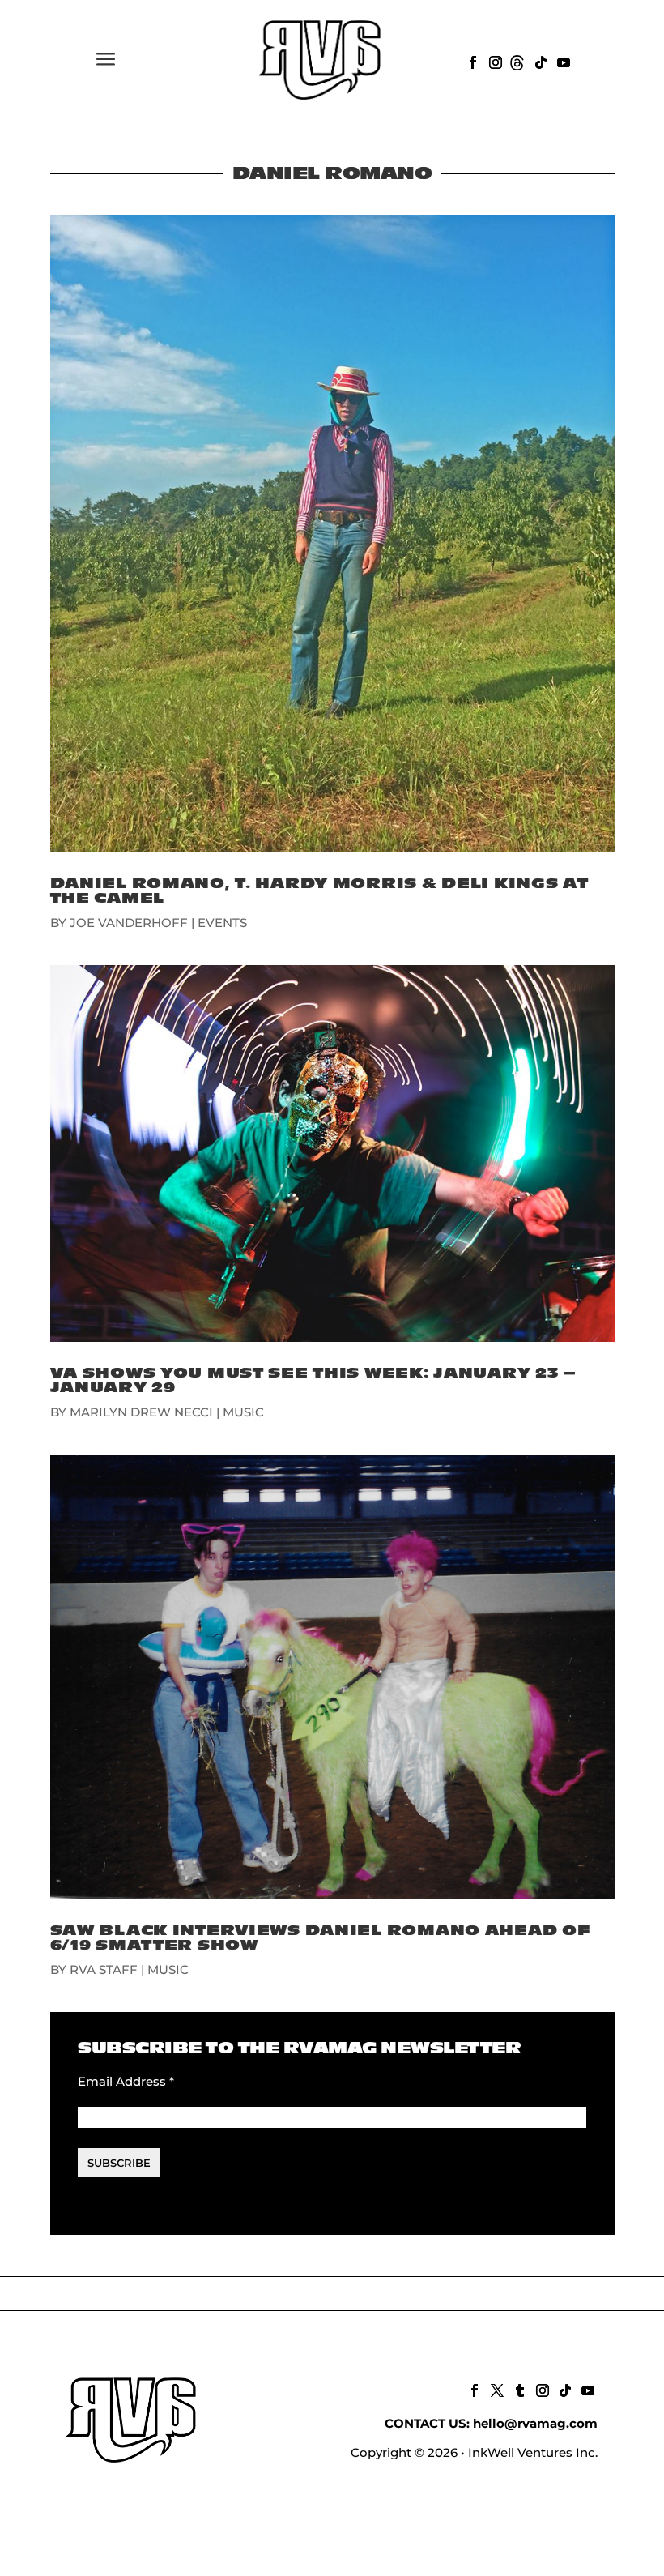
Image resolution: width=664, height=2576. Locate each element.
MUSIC (243, 1412)
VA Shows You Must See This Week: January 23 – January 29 (313, 1380)
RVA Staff (104, 1969)
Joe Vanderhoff (129, 923)
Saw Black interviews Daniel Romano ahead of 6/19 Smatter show (320, 1938)
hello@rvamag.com (535, 2423)
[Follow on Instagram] (494, 61)
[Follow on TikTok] (539, 61)
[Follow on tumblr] (518, 2389)
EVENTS (222, 923)
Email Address (126, 2081)
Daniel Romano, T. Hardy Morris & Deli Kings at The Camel (319, 891)
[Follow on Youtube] (562, 61)
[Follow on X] (496, 2389)
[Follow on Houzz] (517, 61)
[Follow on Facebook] (471, 61)
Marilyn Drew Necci (141, 1412)
